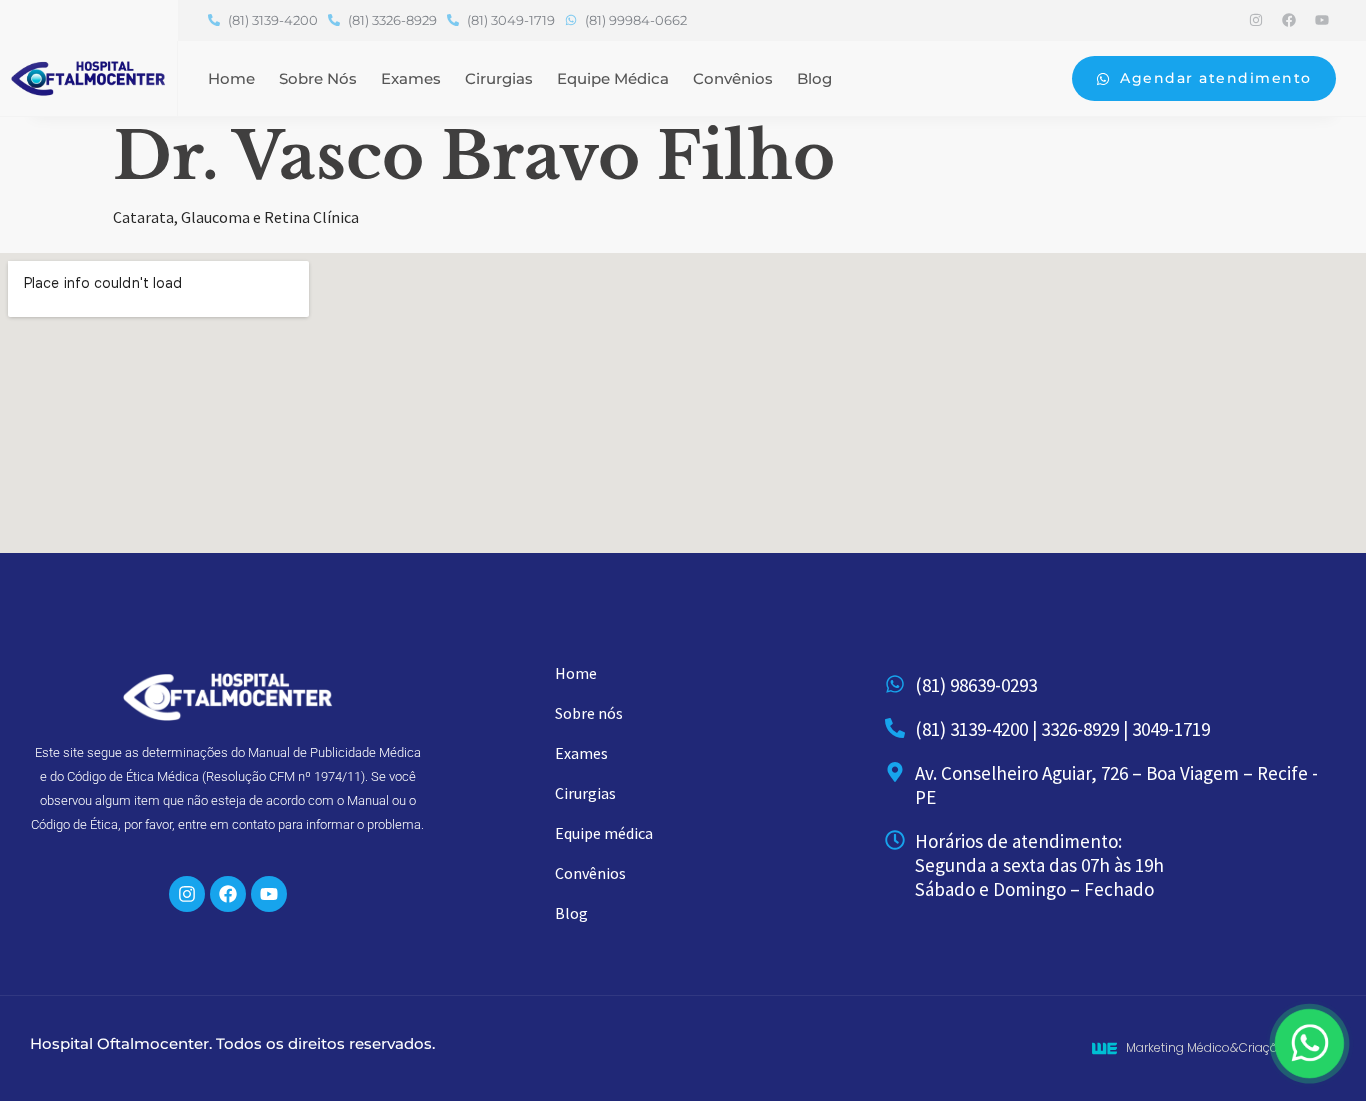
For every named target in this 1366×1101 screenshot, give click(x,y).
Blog (814, 78)
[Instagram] (1256, 20)
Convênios (733, 78)
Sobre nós (318, 78)
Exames (411, 78)
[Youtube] (1322, 20)
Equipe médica (613, 78)
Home (231, 78)
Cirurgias (499, 78)
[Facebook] (1289, 20)
